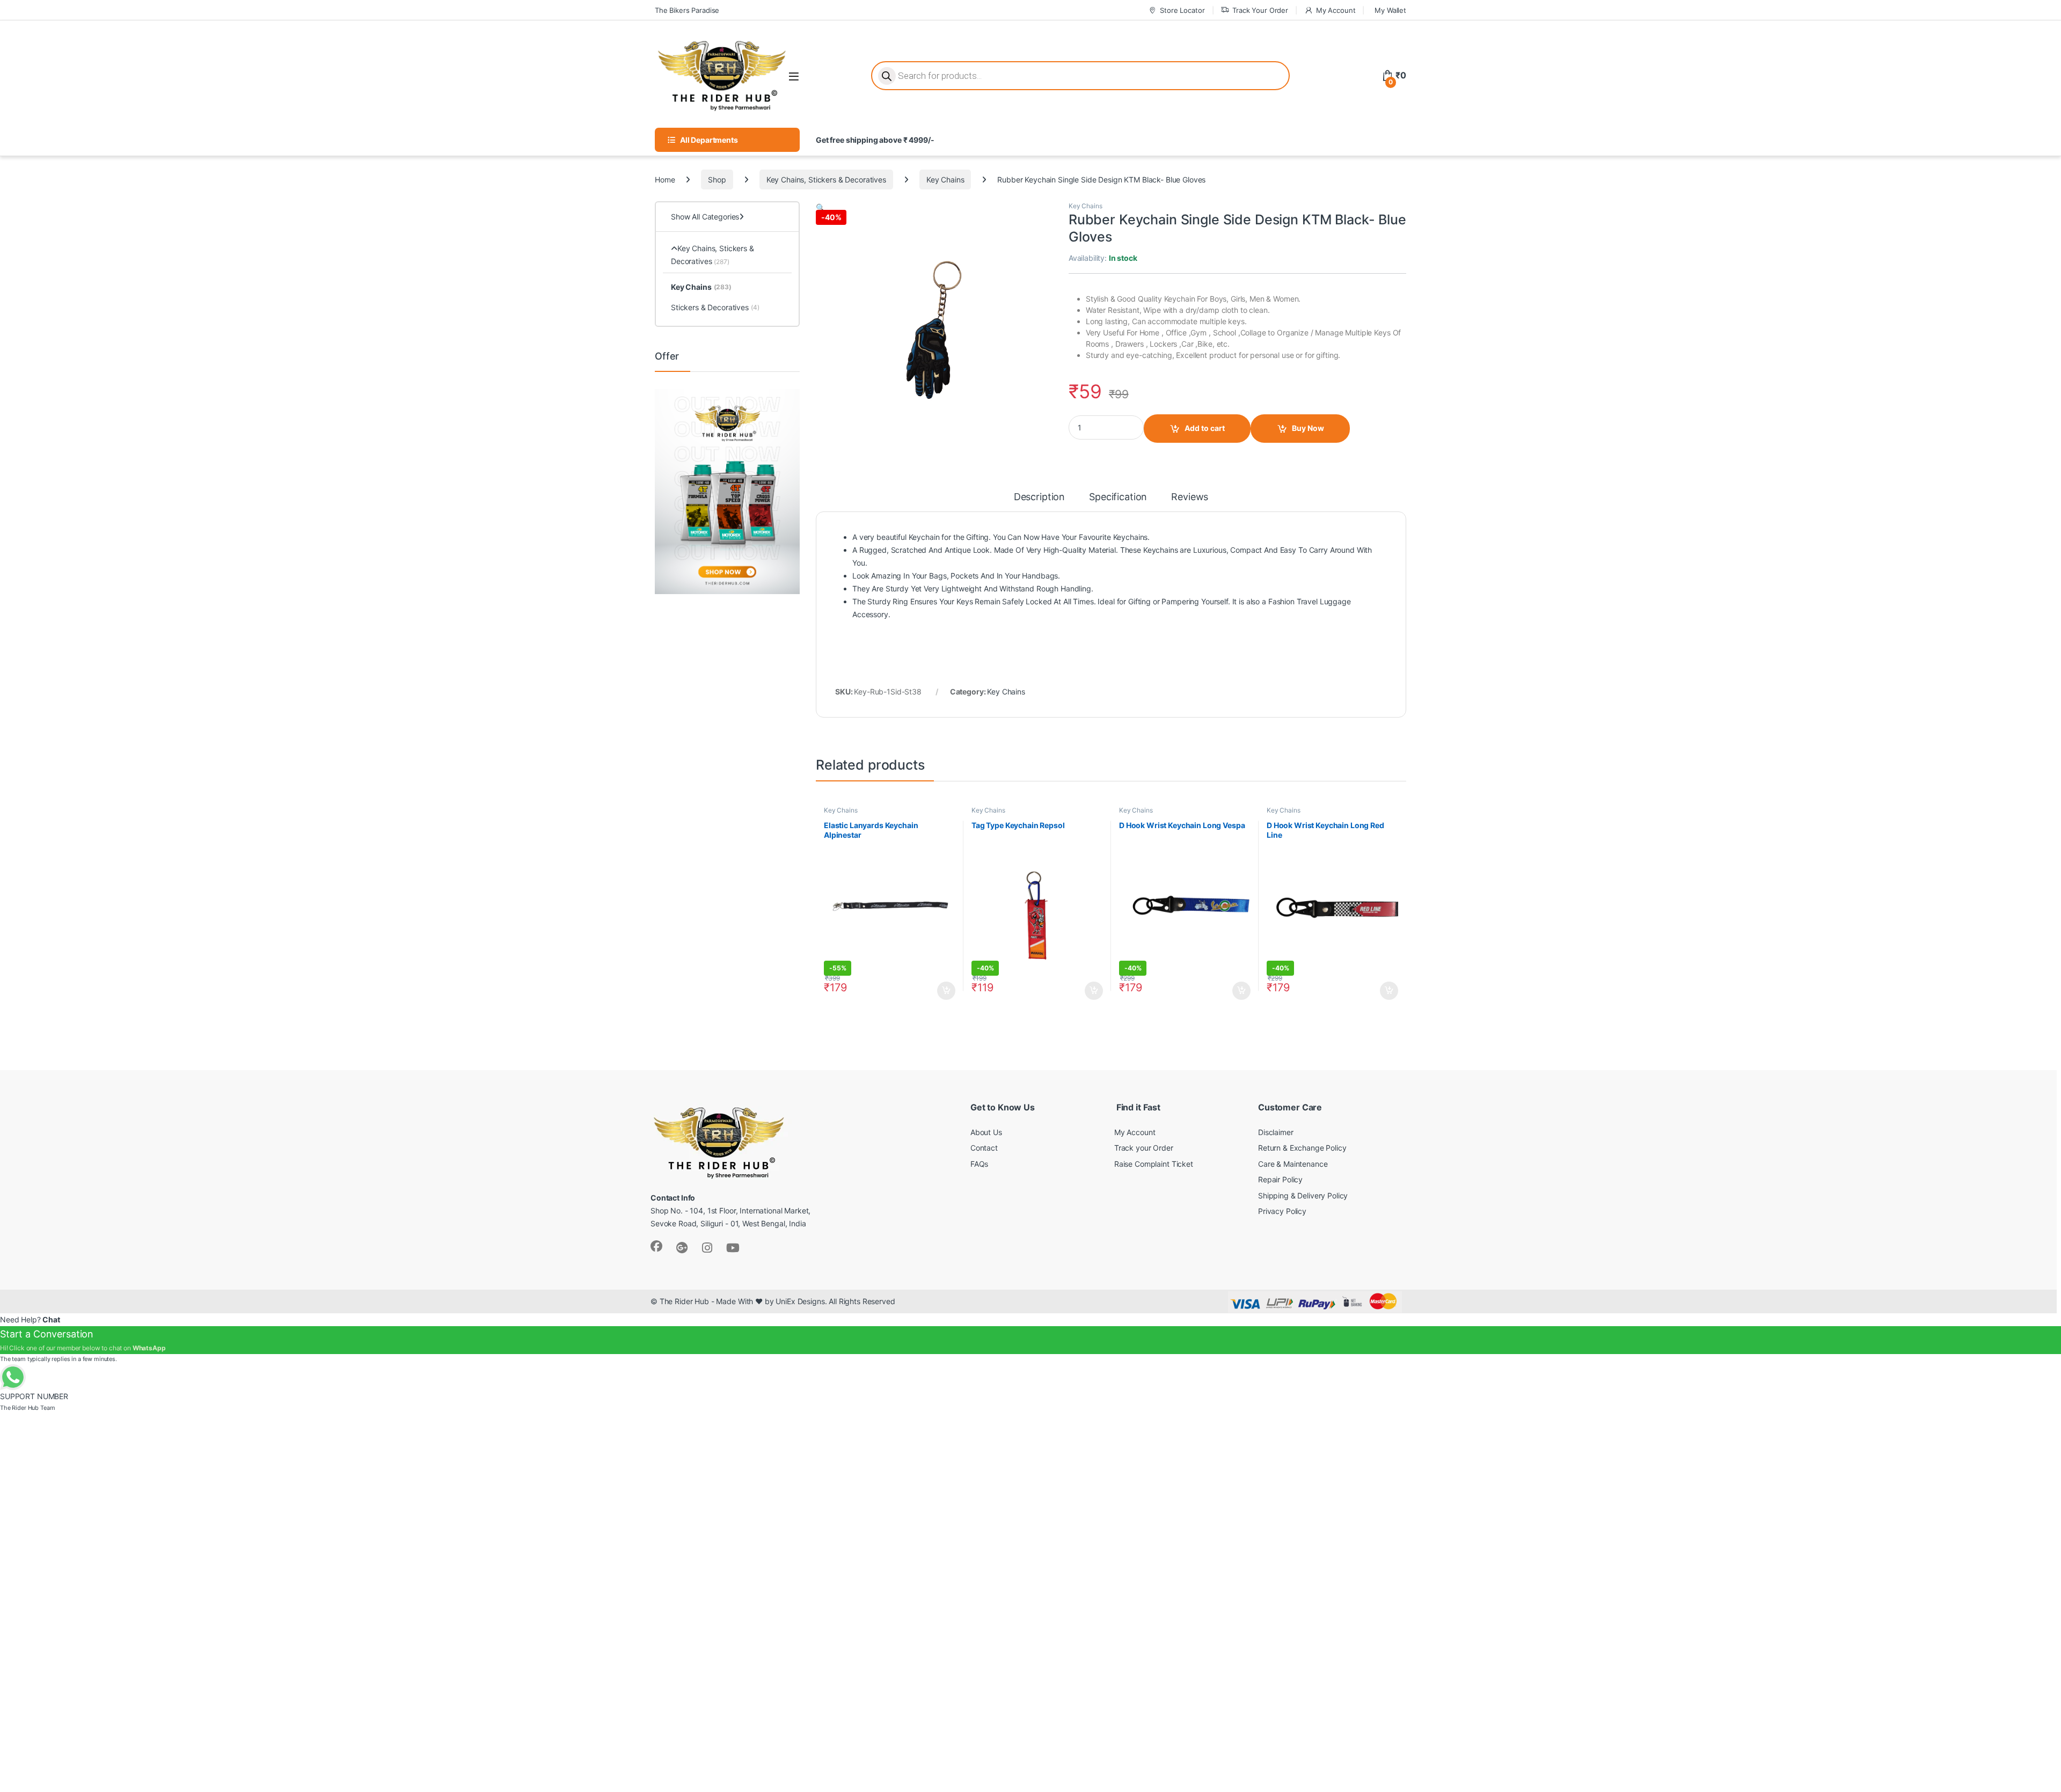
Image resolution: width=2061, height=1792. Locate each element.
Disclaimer (1276, 1132)
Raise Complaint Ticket (1154, 1164)
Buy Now (1308, 428)
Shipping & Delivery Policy (1303, 1195)
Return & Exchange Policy (1302, 1148)
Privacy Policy (1282, 1211)
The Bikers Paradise (687, 10)
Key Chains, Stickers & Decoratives (826, 180)
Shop (717, 180)
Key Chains (945, 180)
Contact (984, 1148)
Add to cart (1205, 428)
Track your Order (1144, 1148)
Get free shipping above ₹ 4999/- (875, 140)
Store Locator (1182, 10)
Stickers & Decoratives (715, 307)
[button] (820, 207)
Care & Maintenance (1293, 1164)
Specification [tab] (1118, 497)
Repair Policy (1280, 1179)
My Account (1336, 10)
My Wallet (1390, 10)
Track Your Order (1260, 10)
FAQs (979, 1164)
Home (665, 180)
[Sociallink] (656, 1246)
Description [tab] (1039, 497)
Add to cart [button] (946, 991)
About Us (986, 1132)
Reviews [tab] (1190, 497)
